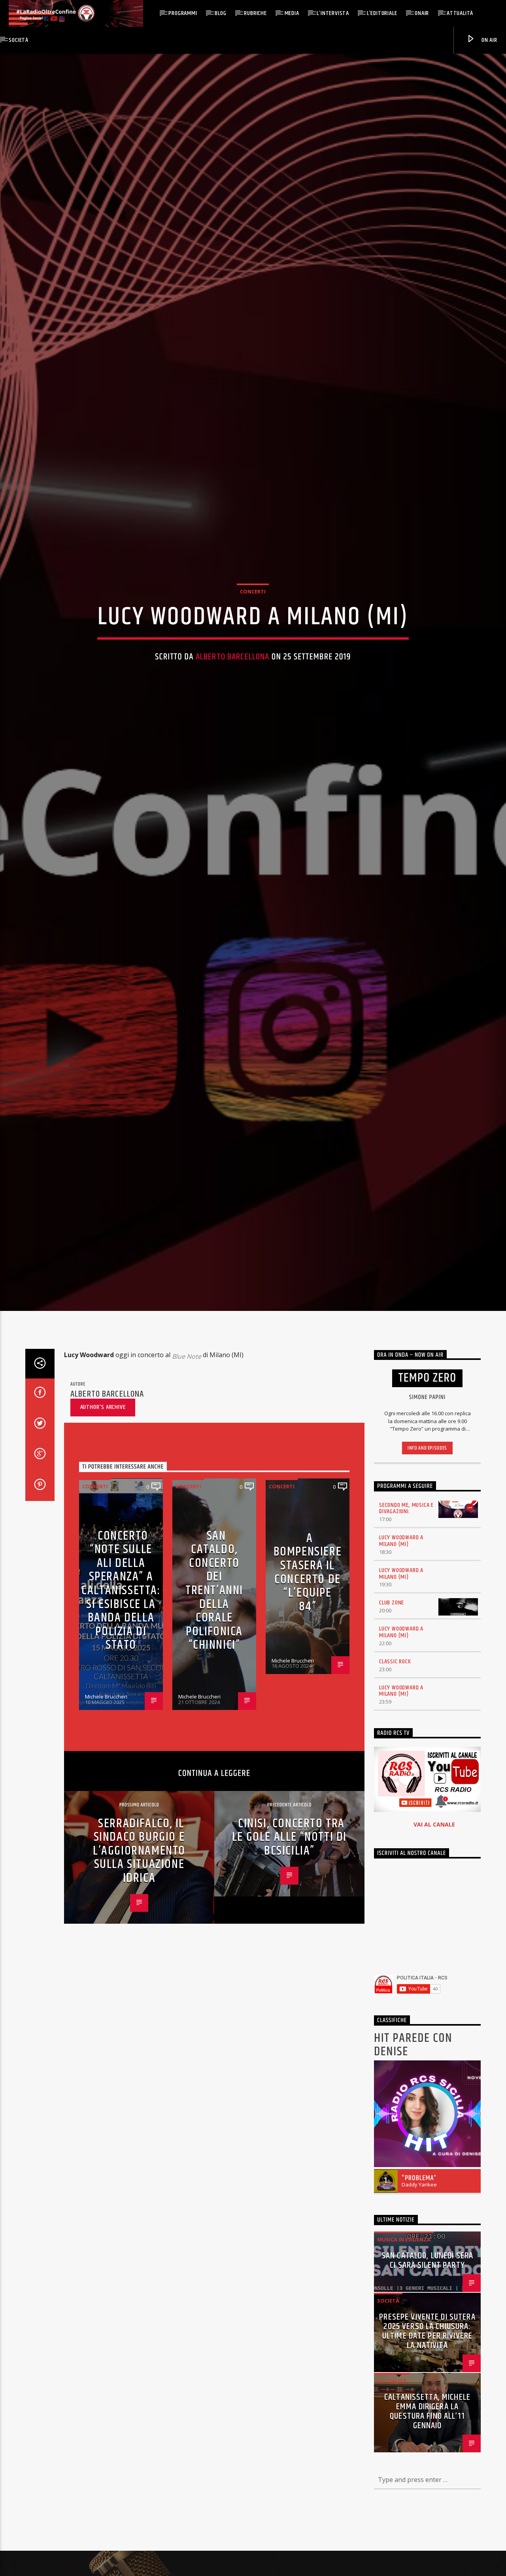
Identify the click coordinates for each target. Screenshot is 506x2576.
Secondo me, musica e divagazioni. (406, 1642)
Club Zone (392, 1736)
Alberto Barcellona (232, 718)
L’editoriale (382, 13)
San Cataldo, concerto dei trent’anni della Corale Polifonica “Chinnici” (214, 1724)
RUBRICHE (255, 13)
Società (19, 40)
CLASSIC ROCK (395, 1795)
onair (422, 13)
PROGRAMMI (183, 13)
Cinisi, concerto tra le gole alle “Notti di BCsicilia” (289, 1970)
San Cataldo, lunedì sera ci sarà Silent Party (427, 2394)
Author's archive (103, 1541)
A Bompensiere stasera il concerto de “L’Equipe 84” (308, 1706)
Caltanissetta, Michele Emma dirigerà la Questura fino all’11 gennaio (427, 2545)
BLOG (220, 13)
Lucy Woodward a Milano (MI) (401, 1674)
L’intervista (333, 13)
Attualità (460, 13)
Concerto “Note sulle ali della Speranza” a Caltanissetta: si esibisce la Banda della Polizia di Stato (121, 1724)
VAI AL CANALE (434, 1958)
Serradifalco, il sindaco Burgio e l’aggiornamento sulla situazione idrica (139, 1984)
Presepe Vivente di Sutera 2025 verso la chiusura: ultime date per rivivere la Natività (427, 2465)
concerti (253, 653)
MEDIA (292, 13)
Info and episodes (427, 1582)
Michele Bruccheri (106, 1830)
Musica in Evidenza (404, 2373)
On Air (489, 40)
